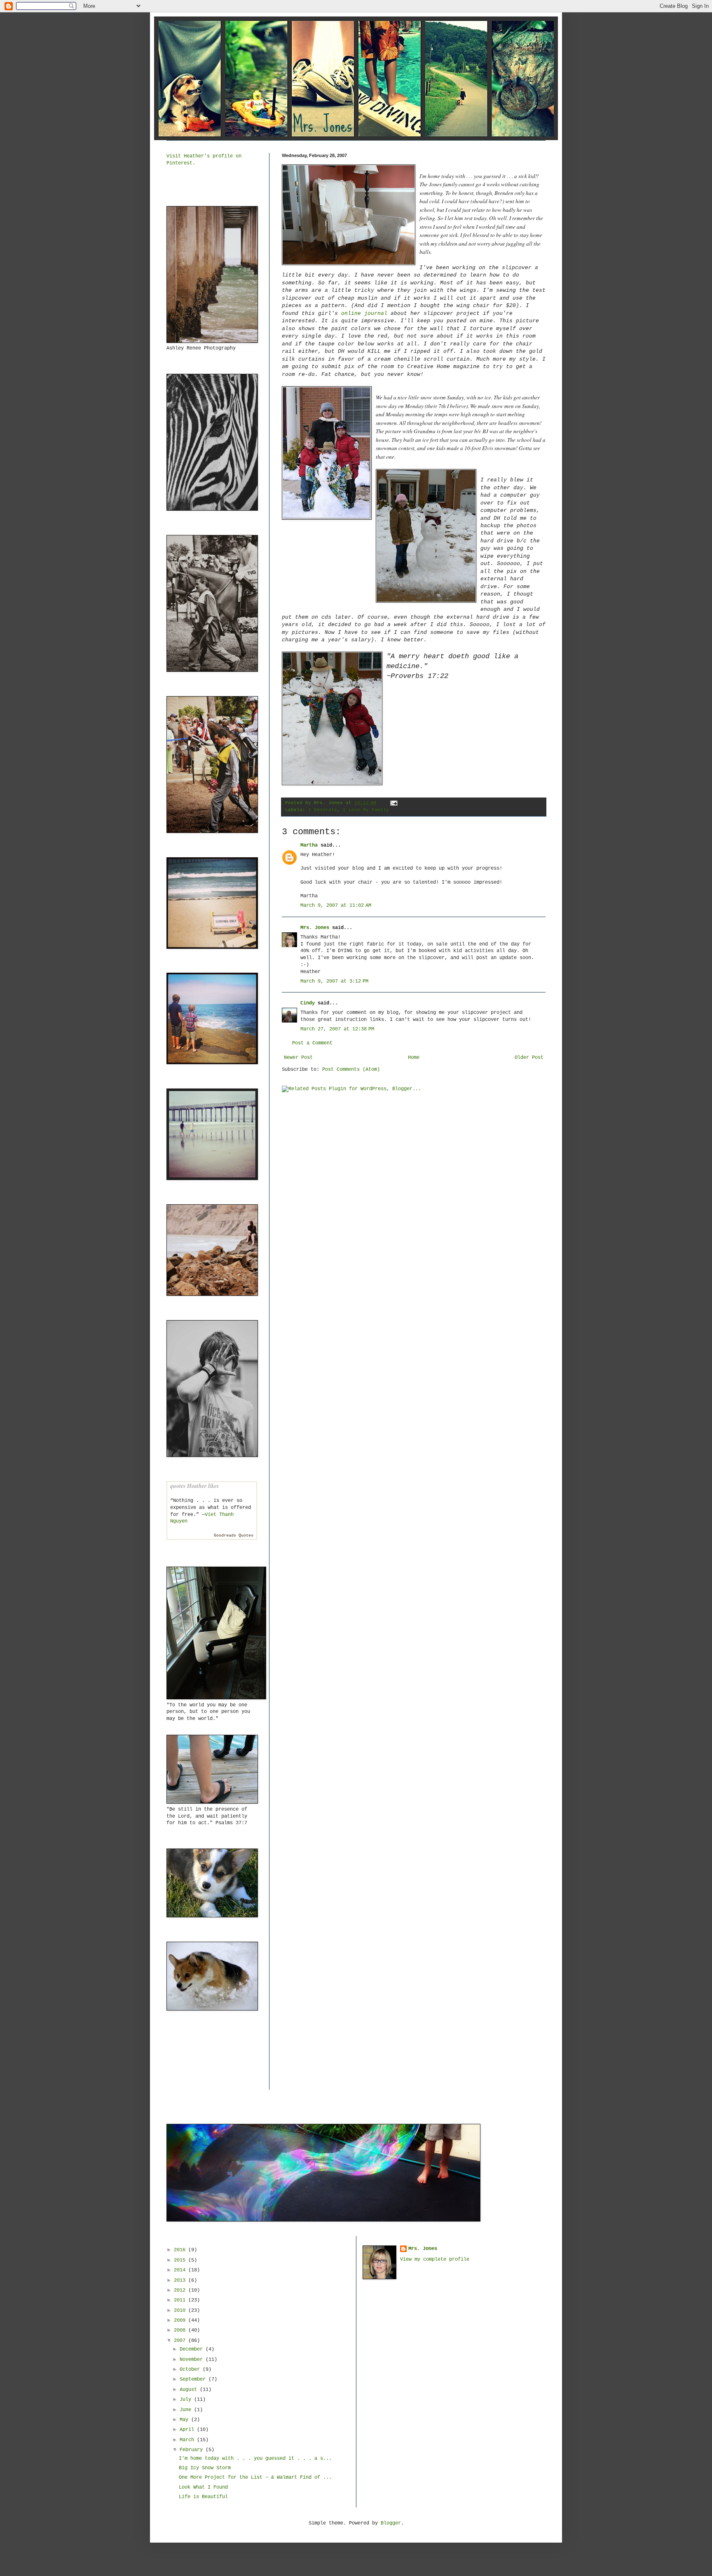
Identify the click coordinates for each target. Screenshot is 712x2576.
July (187, 2400)
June (187, 2410)
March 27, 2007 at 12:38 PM (337, 1029)
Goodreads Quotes (234, 1536)
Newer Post (298, 1058)
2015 (181, 2260)
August (190, 2390)
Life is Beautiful (203, 2497)
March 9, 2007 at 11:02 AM (336, 906)
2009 (181, 2320)
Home (414, 1058)
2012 (181, 2290)
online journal (364, 313)
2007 (181, 2341)
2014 (181, 2270)
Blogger (391, 2523)
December (193, 2349)
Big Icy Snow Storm (205, 2468)
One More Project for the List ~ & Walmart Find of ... (255, 2477)
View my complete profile (435, 2259)
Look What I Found (203, 2487)
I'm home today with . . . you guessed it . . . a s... (255, 2459)
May (185, 2420)
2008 (181, 2330)
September (194, 2379)
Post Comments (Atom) (351, 1070)
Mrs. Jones (315, 928)
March (188, 2440)
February (193, 2450)
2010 (181, 2311)
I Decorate (323, 810)
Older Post (529, 1058)
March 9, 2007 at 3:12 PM (334, 981)
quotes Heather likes (194, 1486)
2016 (181, 2250)
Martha (309, 845)
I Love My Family (366, 810)
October (191, 2370)
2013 (181, 2280)
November (193, 2360)
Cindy (308, 1003)
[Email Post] (393, 803)
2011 (181, 2300)
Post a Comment (312, 1043)
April (188, 2430)
